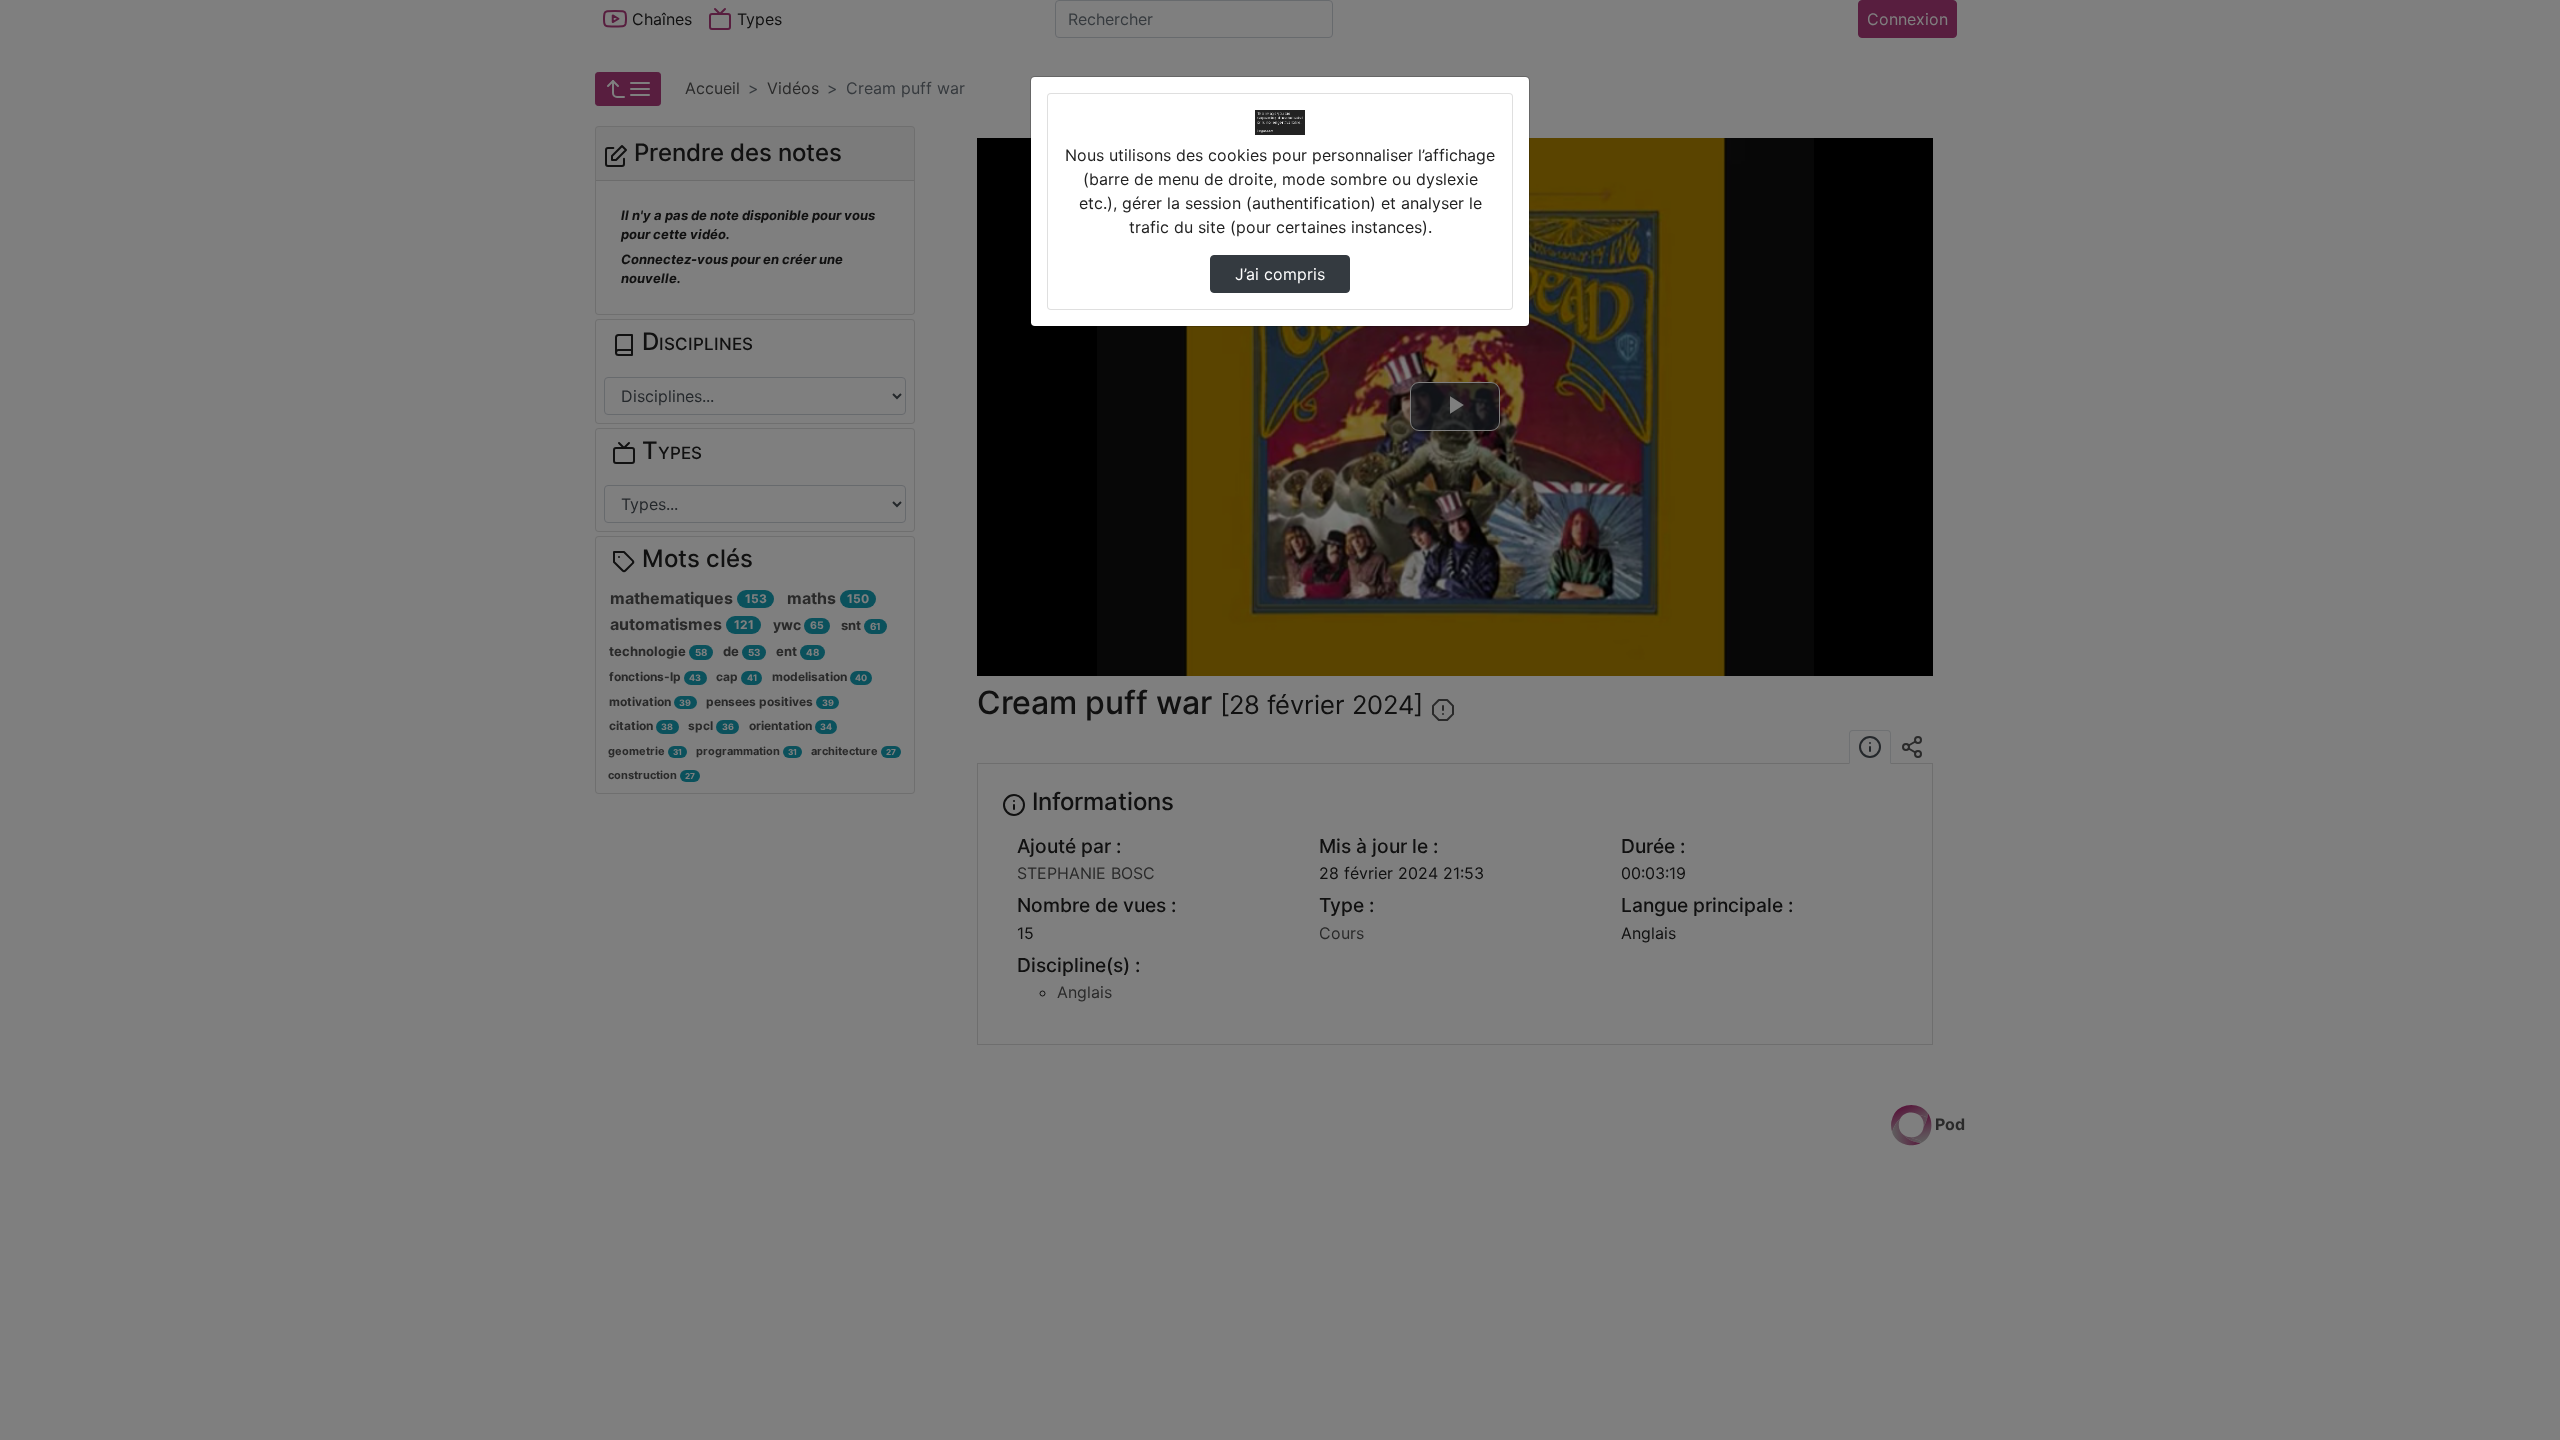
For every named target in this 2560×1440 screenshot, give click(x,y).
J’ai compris (1280, 274)
